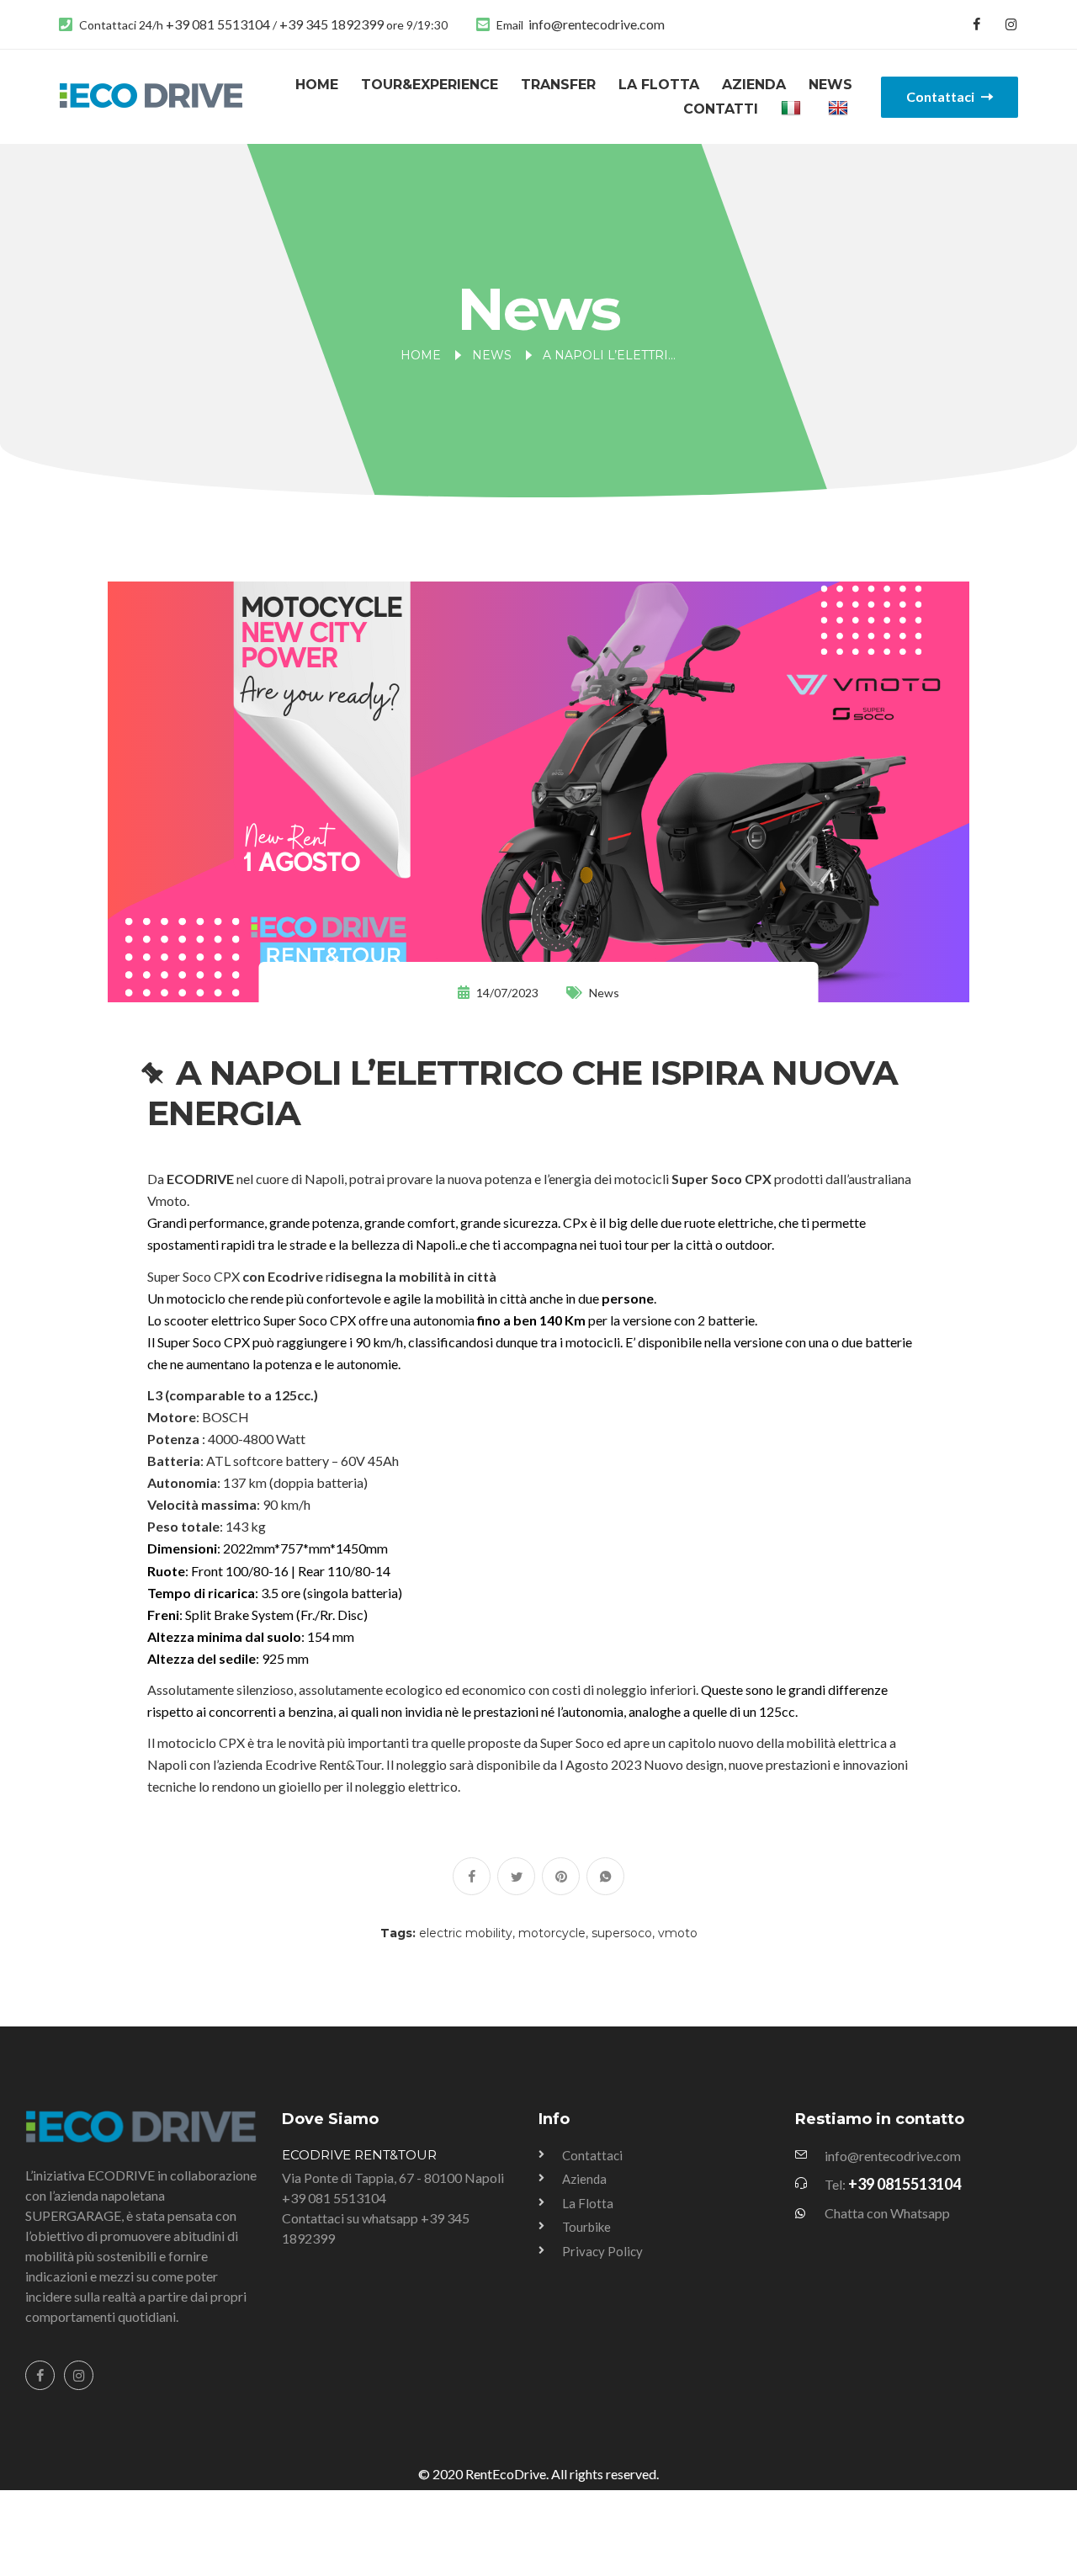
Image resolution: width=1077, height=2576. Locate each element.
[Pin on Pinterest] (561, 1876)
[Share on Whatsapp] (605, 1876)
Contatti (721, 109)
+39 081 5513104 (219, 24)
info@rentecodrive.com (597, 24)
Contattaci (942, 96)
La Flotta (659, 85)
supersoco (622, 1933)
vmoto (678, 1933)
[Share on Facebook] (472, 1876)
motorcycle (552, 1933)
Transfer (558, 85)
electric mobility (466, 1933)
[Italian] (793, 109)
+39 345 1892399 (333, 24)
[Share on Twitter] (516, 1876)
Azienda (754, 85)
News (830, 85)
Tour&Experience (430, 85)
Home (317, 85)
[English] (840, 109)
